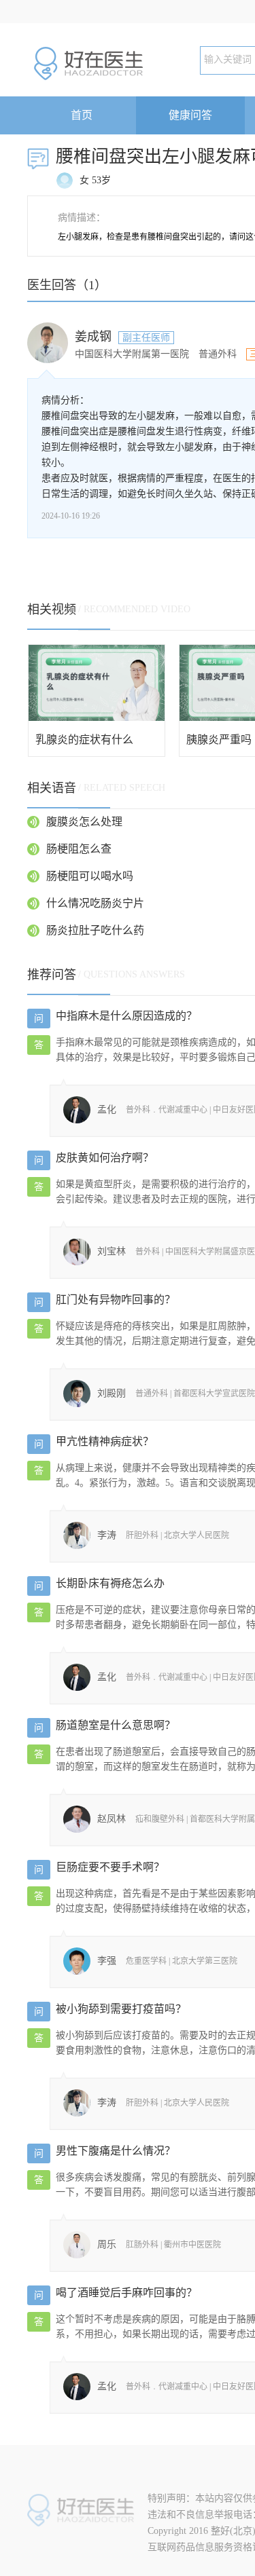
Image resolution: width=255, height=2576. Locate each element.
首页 (82, 115)
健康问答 (190, 115)
